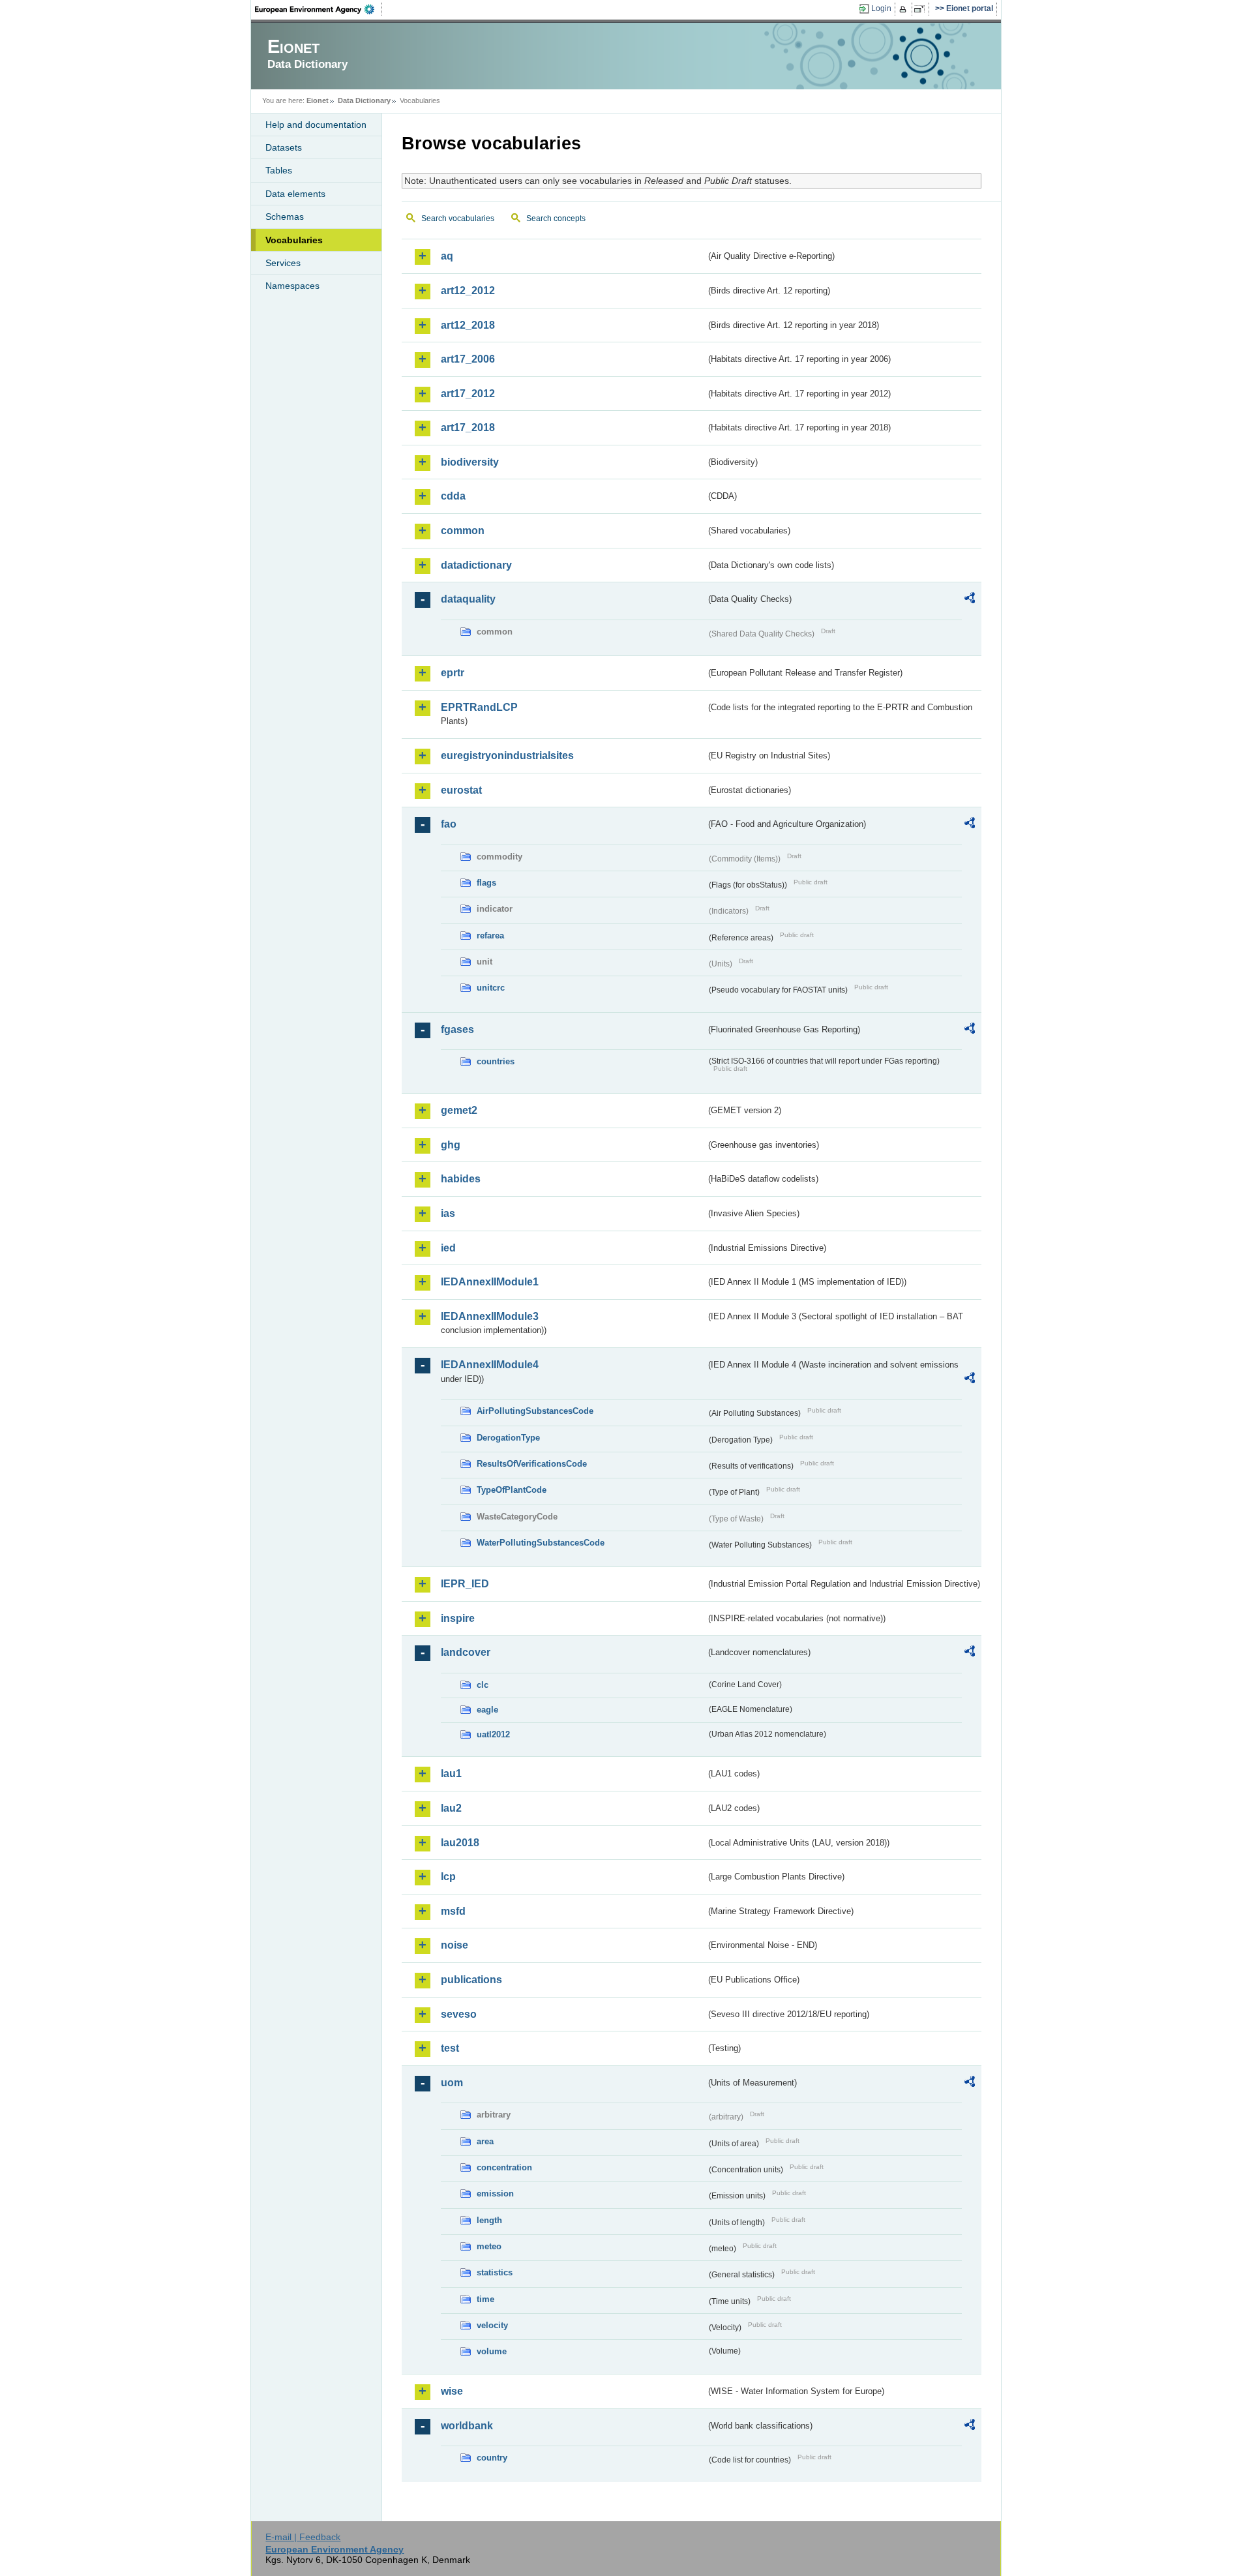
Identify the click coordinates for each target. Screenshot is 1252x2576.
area (485, 2141)
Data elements (295, 194)
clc (483, 1685)
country (492, 2458)
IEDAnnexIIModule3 (490, 1316)
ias (448, 1213)
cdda (453, 496)
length (489, 2220)
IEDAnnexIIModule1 (490, 1282)
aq (447, 256)
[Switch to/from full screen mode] (922, 9)
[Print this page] (905, 9)
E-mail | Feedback (303, 2537)
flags (486, 883)
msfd (453, 1911)
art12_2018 (468, 325)
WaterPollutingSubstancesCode (541, 1543)
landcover (466, 1652)
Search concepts (556, 218)
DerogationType (508, 1438)
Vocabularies (294, 240)
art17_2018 (468, 427)
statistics (495, 2272)
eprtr (453, 673)
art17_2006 (468, 359)
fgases (457, 1029)
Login (881, 8)
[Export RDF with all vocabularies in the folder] (970, 600)
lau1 (451, 1774)
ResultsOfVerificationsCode (532, 1464)
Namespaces (292, 286)
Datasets (284, 147)
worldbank (467, 2426)
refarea (490, 936)
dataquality (468, 599)
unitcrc (491, 988)
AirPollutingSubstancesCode (535, 1411)
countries (496, 1061)
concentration (504, 2167)
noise (455, 1945)
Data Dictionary (364, 100)
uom (452, 2083)
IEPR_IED (465, 1584)
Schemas (285, 217)
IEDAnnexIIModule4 (490, 1365)
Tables (279, 170)
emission (495, 2194)
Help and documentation (316, 125)
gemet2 (459, 1110)
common (463, 531)
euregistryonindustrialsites (507, 756)
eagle (487, 1710)
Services (283, 263)
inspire (458, 1618)
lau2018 (460, 1843)
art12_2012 (468, 291)
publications (471, 1980)
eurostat (461, 790)
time (485, 2299)
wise (452, 2391)
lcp (448, 1877)
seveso (459, 2014)
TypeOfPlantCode (512, 1490)
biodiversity (470, 462)
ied (448, 1248)
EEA (319, 9)
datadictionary (476, 565)
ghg (451, 1145)
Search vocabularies (458, 218)
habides (461, 1179)
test (450, 2048)
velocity (492, 2325)
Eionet (318, 100)
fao (449, 824)
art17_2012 (468, 394)
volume (492, 2351)
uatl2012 (493, 1734)
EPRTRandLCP (479, 707)
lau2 (451, 1808)
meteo (489, 2246)
